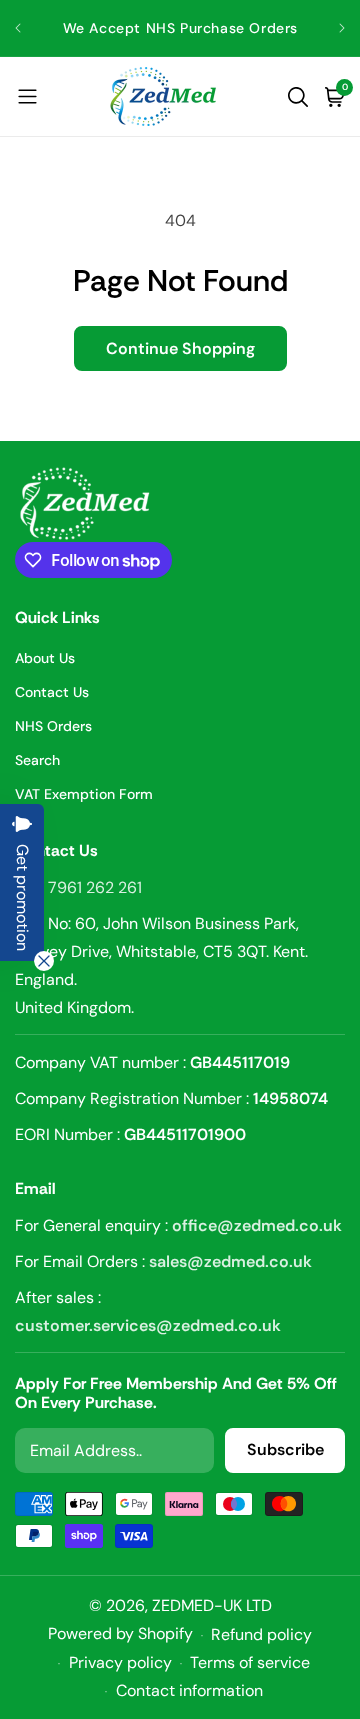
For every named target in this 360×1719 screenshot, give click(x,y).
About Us (45, 658)
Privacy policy (120, 1662)
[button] (27, 96)
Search (37, 760)
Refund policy (261, 1634)
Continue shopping (180, 348)
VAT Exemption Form (84, 794)
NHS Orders (53, 726)
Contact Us (52, 692)
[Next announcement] (342, 28)
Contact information (189, 1690)
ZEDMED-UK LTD (212, 1605)
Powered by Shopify (120, 1633)
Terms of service (250, 1662)
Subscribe (285, 1449)
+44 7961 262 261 (78, 887)
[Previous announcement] (18, 28)
